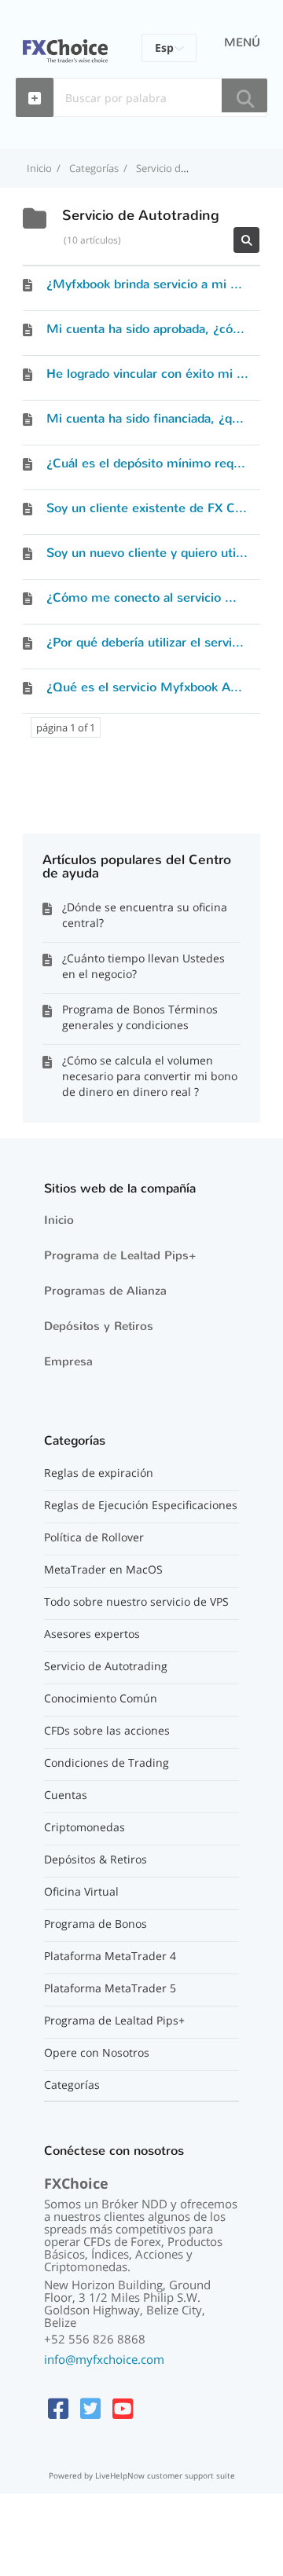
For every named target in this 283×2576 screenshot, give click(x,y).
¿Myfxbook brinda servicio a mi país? (153, 284)
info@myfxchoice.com (104, 2359)
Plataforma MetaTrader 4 (110, 1956)
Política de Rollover (94, 1537)
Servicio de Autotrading (106, 1666)
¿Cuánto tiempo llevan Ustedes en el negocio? (143, 966)
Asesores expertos (92, 1634)
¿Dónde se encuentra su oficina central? (145, 915)
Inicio (59, 1220)
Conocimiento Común (101, 1698)
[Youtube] (123, 2408)
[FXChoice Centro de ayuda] (65, 42)
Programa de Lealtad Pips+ (120, 1255)
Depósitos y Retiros (99, 1326)
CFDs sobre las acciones (107, 1731)
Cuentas (66, 1795)
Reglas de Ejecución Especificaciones (141, 1505)
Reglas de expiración (99, 1473)
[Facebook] (58, 2408)
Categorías (72, 2085)
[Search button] (244, 95)
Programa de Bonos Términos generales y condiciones (140, 1017)
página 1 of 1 (66, 727)
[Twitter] (90, 2408)
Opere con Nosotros (97, 2053)
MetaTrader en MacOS (103, 1570)
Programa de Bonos (96, 1924)
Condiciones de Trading (107, 1763)
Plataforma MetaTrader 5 (110, 1988)
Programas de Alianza (105, 1291)
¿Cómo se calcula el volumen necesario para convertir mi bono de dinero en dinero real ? (150, 1076)
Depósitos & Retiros (96, 1860)
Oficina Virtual (81, 1892)
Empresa (68, 1361)
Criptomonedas (85, 1827)
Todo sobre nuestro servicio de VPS (136, 1602)
